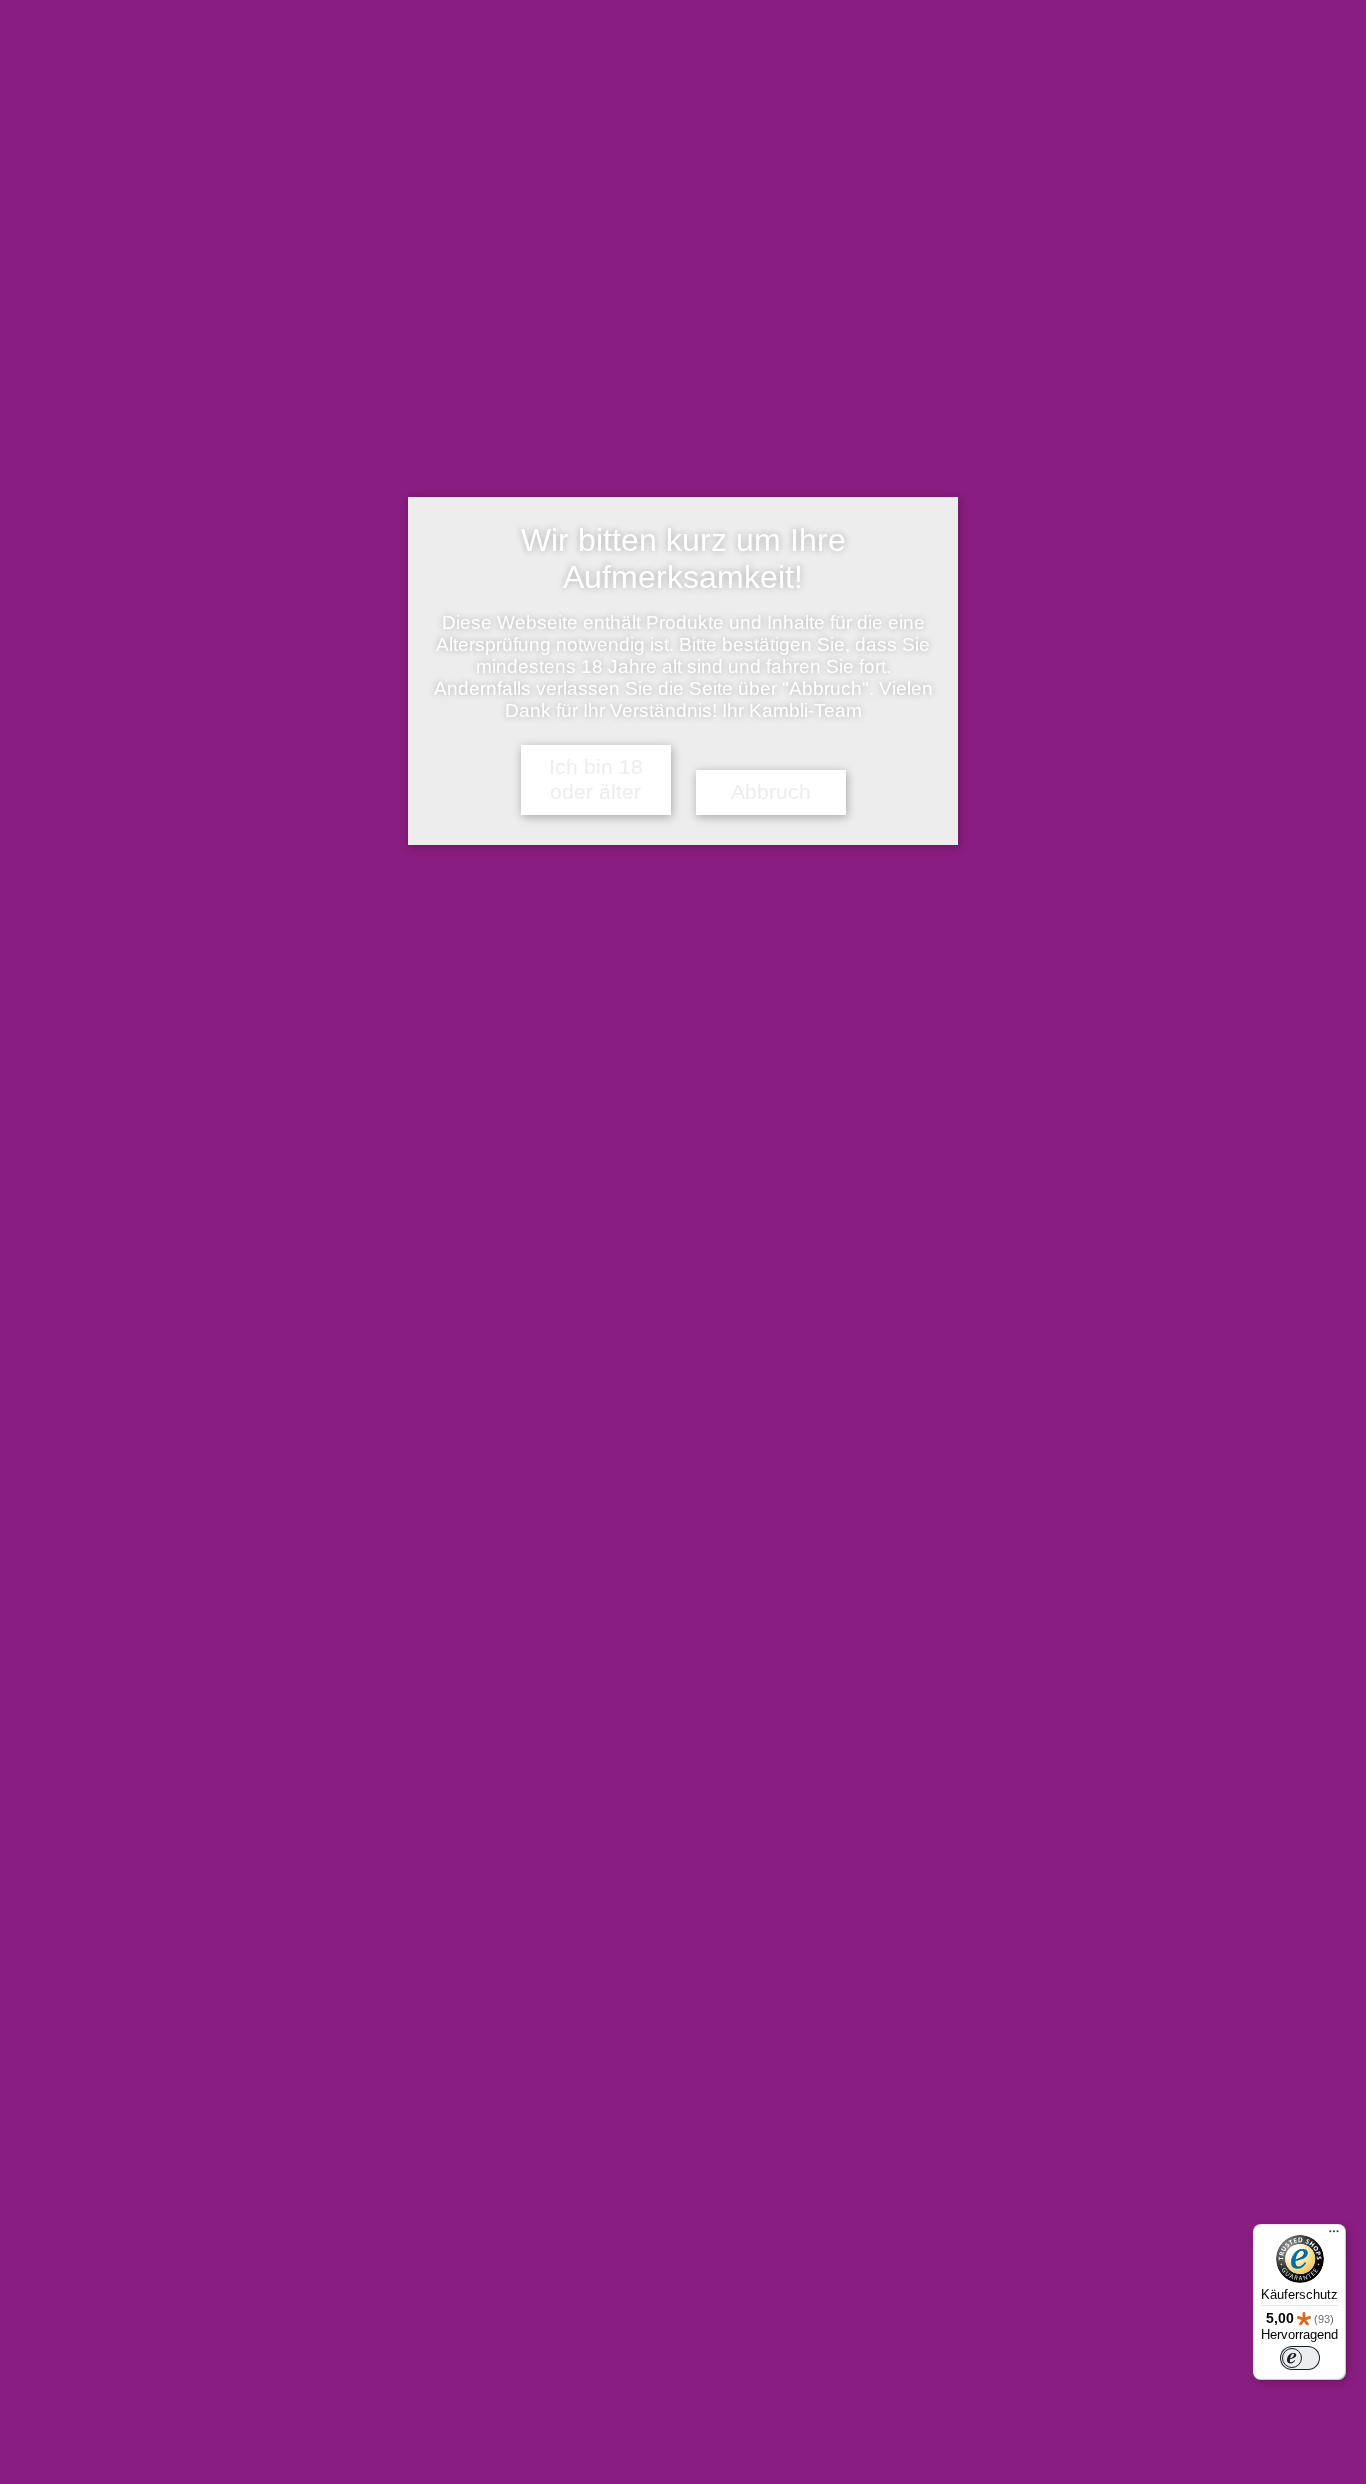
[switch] (1300, 2358)
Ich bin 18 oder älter (596, 779)
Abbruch (771, 792)
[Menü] (1334, 2236)
